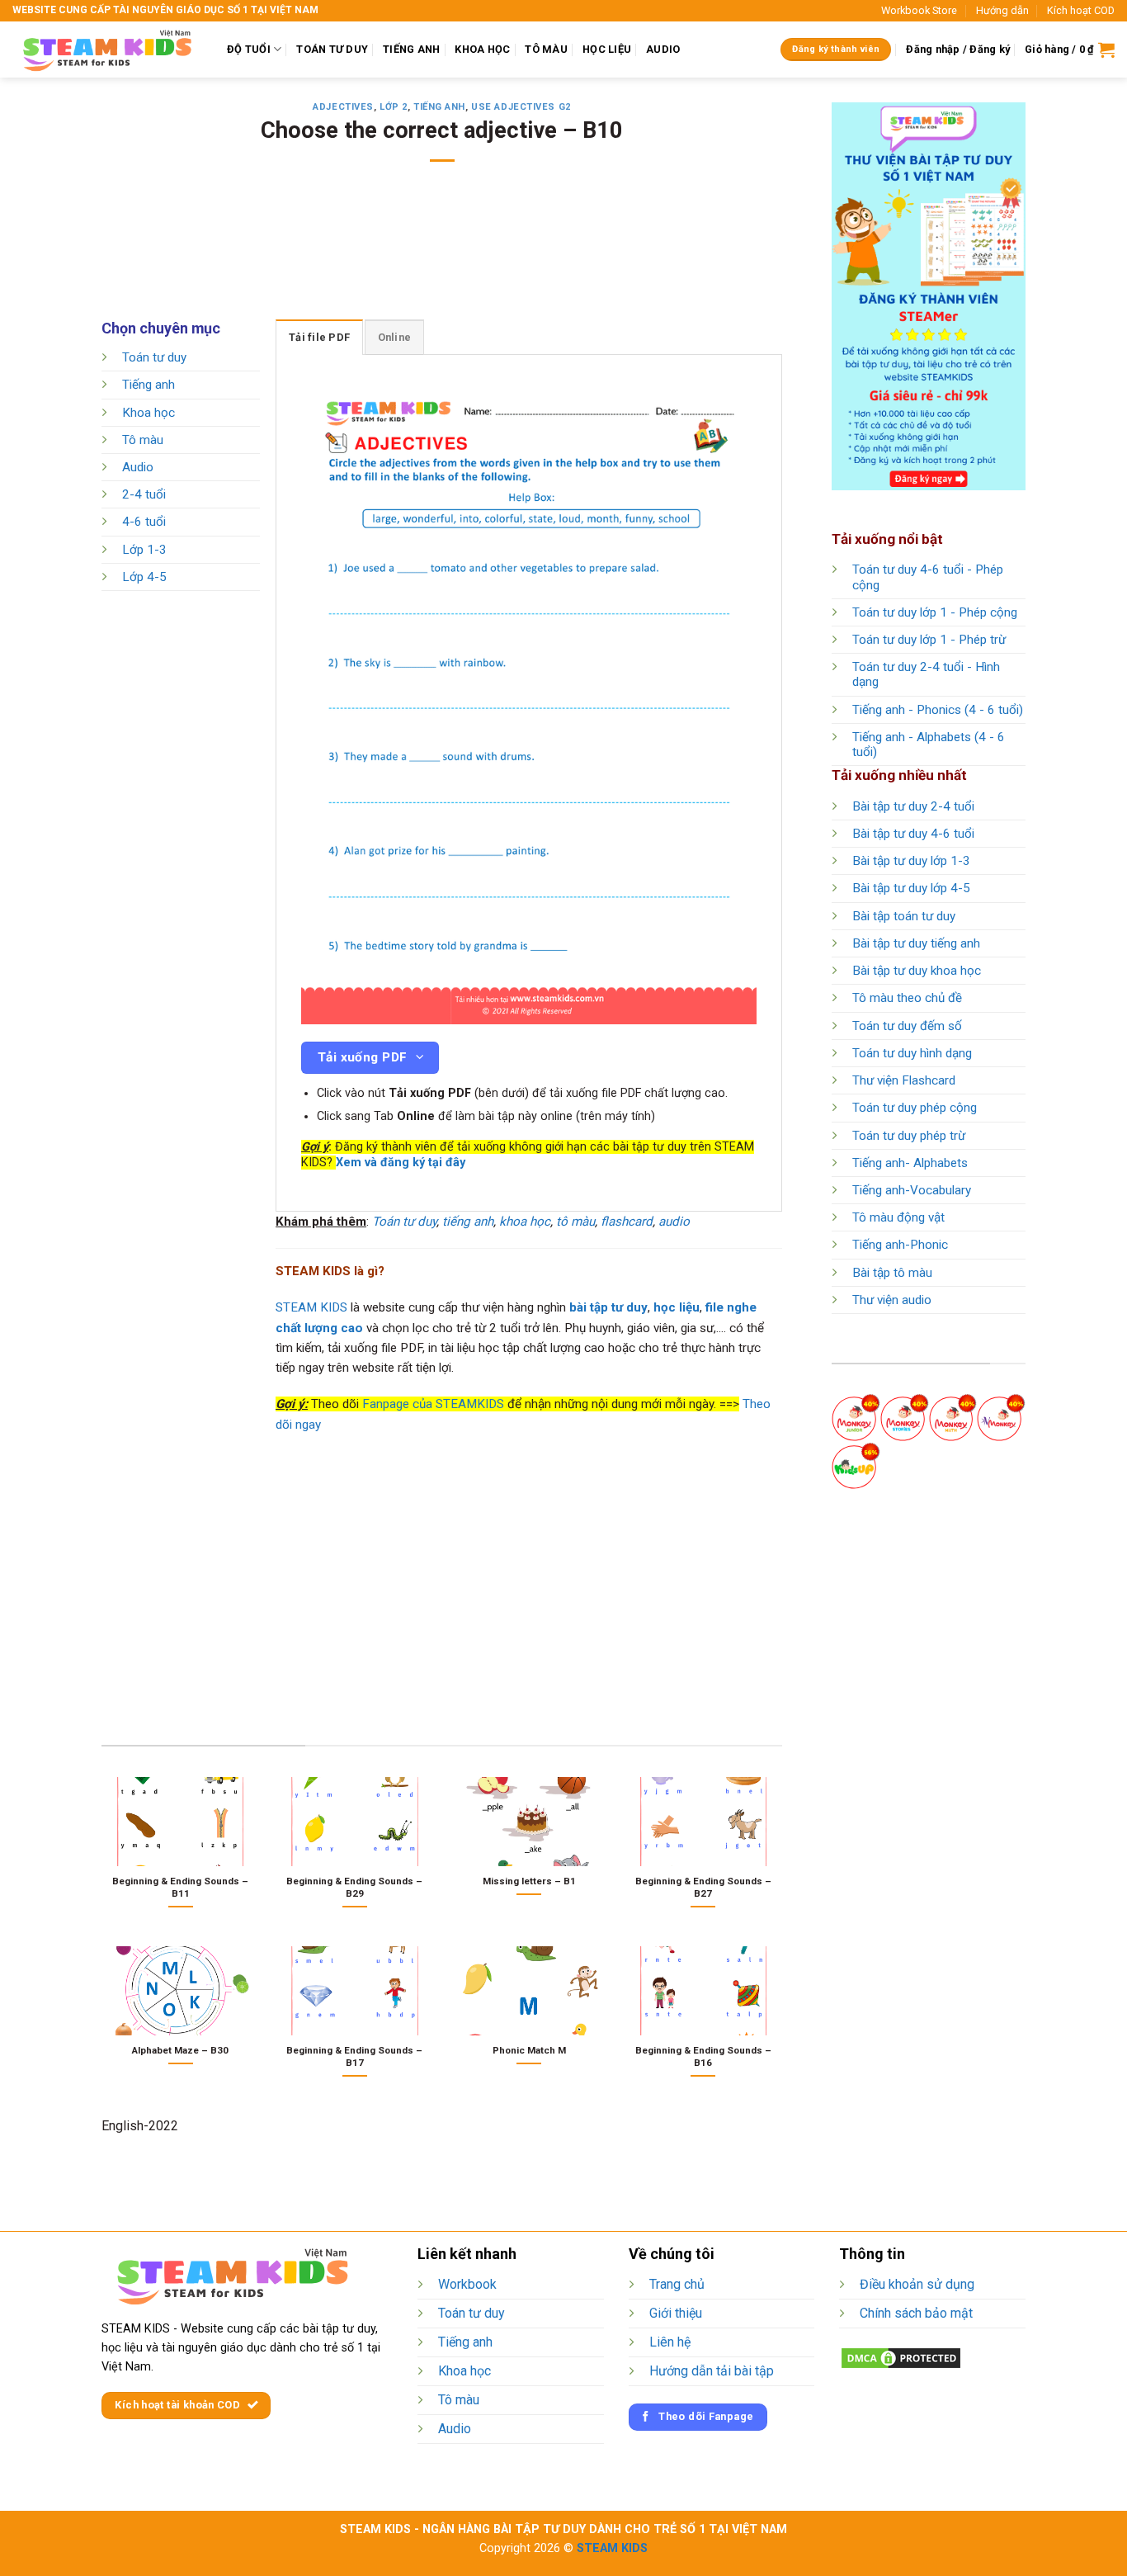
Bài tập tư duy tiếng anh (916, 943)
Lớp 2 (394, 107)
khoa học (525, 1222)
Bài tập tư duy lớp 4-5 (911, 888)
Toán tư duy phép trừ (909, 1136)
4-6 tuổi (144, 522)
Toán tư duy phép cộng (915, 1108)
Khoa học (149, 413)
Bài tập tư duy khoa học (917, 971)
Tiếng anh (439, 107)
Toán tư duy (154, 357)
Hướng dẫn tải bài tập (712, 2371)
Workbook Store (919, 10)
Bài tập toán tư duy (904, 916)
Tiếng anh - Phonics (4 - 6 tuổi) (938, 710)
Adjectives (343, 107)
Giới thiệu (676, 2313)
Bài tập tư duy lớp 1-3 (911, 861)
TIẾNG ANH (411, 49)
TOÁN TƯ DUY (332, 49)
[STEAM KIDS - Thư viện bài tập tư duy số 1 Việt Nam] (107, 50)
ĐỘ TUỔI (249, 49)
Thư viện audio (892, 1300)
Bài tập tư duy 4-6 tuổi (913, 834)
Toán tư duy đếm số (907, 1026)
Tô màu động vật (898, 1217)
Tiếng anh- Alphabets (910, 1163)
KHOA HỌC (482, 49)
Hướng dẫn (1002, 10)
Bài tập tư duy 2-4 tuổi (913, 806)
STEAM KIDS (311, 1307)
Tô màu (143, 440)
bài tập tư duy (608, 1307)
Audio (138, 467)
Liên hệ (670, 2342)
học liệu (677, 1307)
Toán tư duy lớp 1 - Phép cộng (935, 612)
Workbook (467, 2284)
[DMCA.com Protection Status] (901, 2357)
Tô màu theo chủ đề (907, 998)
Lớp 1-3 (144, 550)
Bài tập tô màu (892, 1273)
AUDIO (663, 49)
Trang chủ (677, 2284)
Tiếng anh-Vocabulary (912, 1190)
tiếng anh (468, 1222)
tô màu (575, 1222)
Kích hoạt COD (1081, 10)
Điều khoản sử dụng (917, 2284)
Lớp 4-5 (144, 577)
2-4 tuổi (144, 495)
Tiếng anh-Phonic (900, 1245)
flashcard (627, 1222)
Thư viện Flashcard (904, 1080)
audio (674, 1222)
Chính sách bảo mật (916, 2313)
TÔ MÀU (546, 49)
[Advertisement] (442, 252)
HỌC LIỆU (607, 49)
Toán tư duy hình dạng (912, 1053)
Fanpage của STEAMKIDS (433, 1404)
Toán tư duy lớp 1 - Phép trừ (929, 640)
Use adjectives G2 (521, 107)
